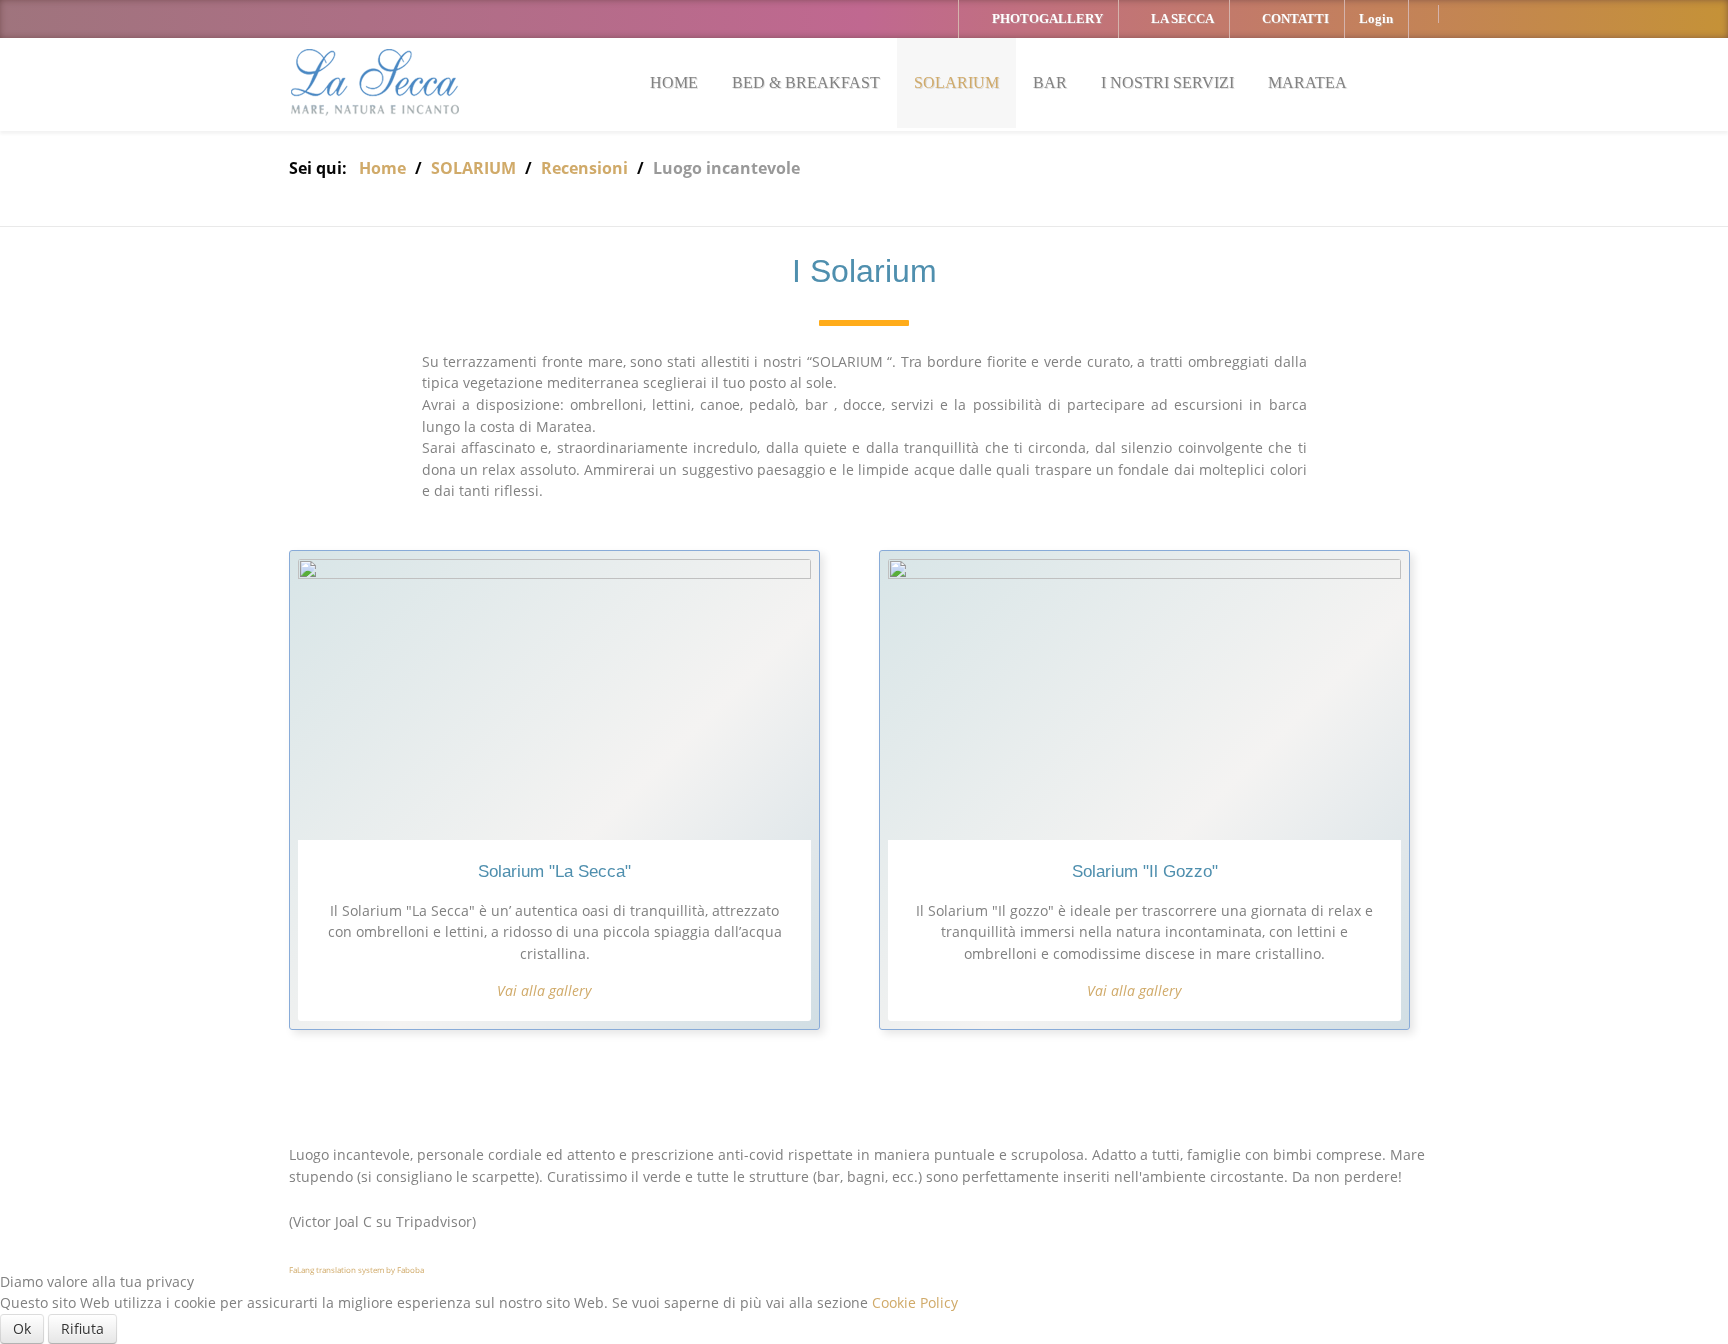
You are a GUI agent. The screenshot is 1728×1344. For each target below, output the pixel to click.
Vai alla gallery (544, 990)
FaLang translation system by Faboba (356, 1269)
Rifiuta (82, 1328)
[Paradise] (376, 84)
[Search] (1433, 82)
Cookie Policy (915, 1302)
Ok (22, 1328)
